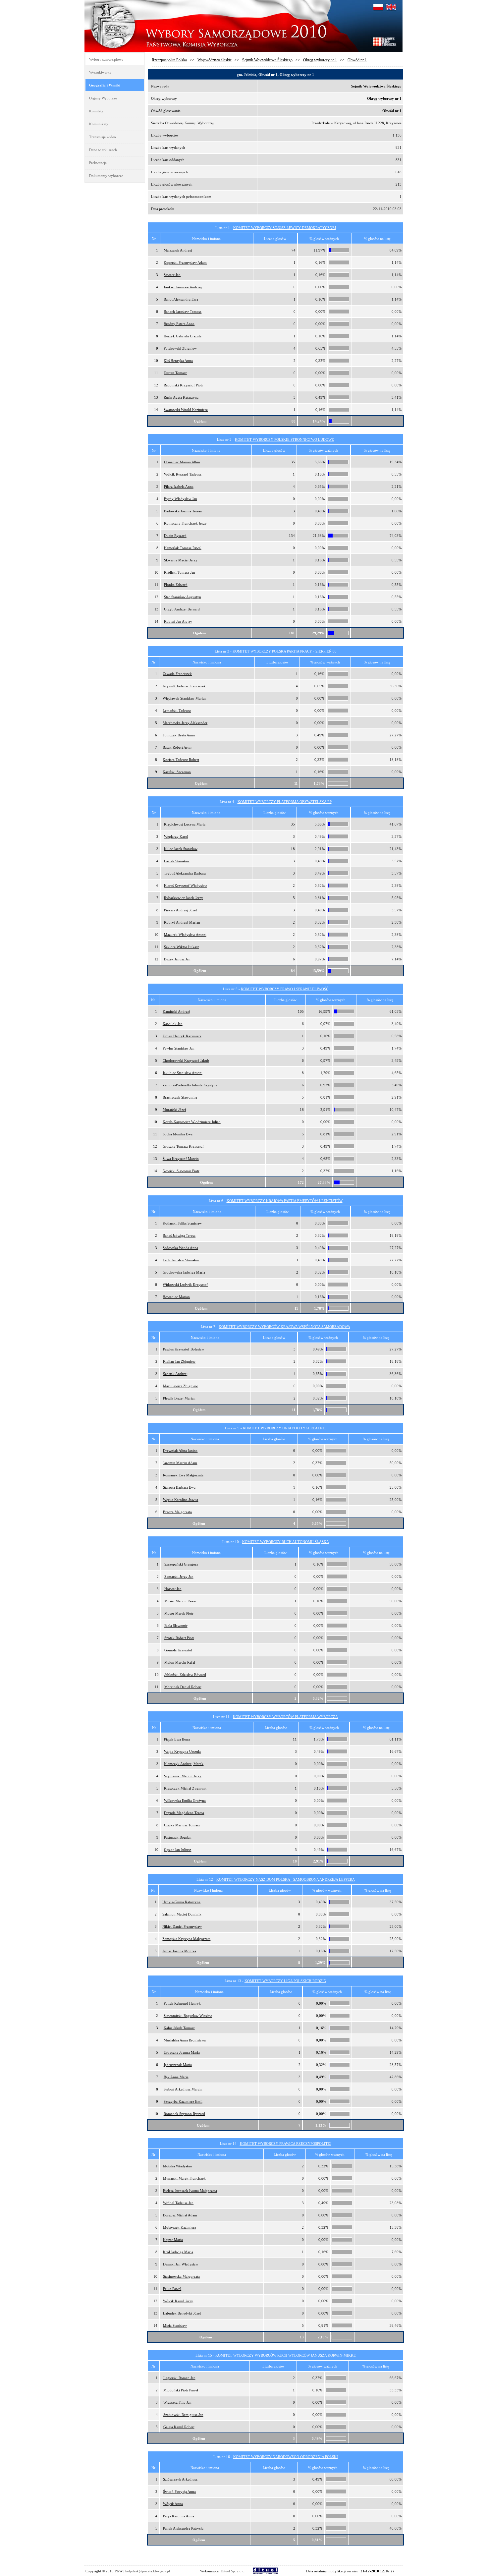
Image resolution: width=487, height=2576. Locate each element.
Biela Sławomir (176, 1626)
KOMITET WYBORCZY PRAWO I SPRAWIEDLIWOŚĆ (285, 989)
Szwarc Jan (172, 275)
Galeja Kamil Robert (179, 2427)
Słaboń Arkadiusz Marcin (183, 2089)
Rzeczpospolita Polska (169, 60)
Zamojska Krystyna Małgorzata (186, 1939)
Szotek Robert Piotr (179, 1638)
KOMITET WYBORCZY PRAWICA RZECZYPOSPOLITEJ (286, 2144)
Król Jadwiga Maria (178, 2252)
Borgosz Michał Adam (180, 2215)
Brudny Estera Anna (179, 324)
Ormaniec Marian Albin (182, 462)
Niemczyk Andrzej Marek (184, 1764)
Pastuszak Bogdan (178, 1837)
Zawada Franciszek (177, 674)
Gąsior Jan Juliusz (178, 1850)
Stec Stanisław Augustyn (183, 597)
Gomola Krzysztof (178, 1650)
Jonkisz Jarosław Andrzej (183, 287)
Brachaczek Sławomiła (180, 1097)
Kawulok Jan (173, 1024)
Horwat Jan (173, 1589)
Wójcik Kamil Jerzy (178, 2301)
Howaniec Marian (176, 1297)
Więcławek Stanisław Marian (185, 698)
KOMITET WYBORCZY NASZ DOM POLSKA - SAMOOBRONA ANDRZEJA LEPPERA (286, 1879)
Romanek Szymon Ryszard (184, 2114)
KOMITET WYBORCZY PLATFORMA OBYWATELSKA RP (285, 802)
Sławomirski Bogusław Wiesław (188, 2016)
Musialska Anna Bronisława (185, 2040)
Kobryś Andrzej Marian (182, 922)
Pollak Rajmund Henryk (182, 2003)
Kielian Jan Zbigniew (179, 1361)
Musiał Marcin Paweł (180, 1601)
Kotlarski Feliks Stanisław (182, 1223)
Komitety (96, 111)
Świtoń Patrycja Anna (179, 2491)
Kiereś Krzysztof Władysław (186, 886)
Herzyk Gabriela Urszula (183, 336)
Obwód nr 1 (357, 60)
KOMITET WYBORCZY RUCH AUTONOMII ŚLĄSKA (286, 1542)
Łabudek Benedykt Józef (182, 2313)
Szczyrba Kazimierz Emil (183, 2101)
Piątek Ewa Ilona (177, 1739)
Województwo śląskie (215, 60)
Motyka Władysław (178, 2166)
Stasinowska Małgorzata (181, 2276)
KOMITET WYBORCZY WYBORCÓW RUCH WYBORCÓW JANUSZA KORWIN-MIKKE (286, 2355)
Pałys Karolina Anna (179, 2516)
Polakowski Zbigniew (180, 348)
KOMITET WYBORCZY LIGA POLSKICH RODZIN (285, 1981)
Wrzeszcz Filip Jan (177, 2402)
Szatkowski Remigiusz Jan (183, 2415)
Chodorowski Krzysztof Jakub (186, 1060)
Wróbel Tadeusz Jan (178, 2203)
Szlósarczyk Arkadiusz (180, 2479)
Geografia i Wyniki (105, 85)
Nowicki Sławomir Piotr (181, 1171)
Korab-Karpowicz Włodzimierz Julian (192, 1122)
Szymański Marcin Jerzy (183, 1776)
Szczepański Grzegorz (181, 1564)
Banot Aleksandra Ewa (181, 299)
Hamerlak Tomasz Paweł (183, 548)
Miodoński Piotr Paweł (181, 2390)
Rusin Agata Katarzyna (181, 397)
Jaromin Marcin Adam (180, 1463)
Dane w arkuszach (103, 150)
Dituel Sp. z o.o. (233, 2571)
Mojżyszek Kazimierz (180, 2227)
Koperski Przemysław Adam (185, 262)
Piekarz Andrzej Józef (181, 910)
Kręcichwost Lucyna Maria (185, 824)
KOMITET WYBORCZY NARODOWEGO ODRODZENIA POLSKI (286, 2457)
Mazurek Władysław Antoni (185, 935)
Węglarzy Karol (176, 836)
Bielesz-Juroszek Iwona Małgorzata (190, 2191)
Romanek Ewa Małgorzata (183, 1475)
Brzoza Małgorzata (177, 1512)
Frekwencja (98, 163)
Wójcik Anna (173, 2504)
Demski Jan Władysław (181, 2264)
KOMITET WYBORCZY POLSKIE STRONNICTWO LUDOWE (284, 439)
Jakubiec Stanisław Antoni (183, 1073)
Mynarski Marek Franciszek (184, 2178)
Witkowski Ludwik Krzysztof (185, 1285)
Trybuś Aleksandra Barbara (185, 873)
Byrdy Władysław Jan (181, 499)
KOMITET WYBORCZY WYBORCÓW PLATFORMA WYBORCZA (285, 1717)
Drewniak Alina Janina (180, 1451)
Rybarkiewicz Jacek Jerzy (184, 898)
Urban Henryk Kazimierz (182, 1036)
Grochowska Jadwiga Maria (184, 1272)
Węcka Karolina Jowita (181, 1500)
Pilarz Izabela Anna (179, 487)
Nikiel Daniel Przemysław (182, 1926)
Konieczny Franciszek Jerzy (185, 523)
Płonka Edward (176, 585)
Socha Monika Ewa (178, 1134)
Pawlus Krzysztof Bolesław (184, 1349)
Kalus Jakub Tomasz (179, 2028)
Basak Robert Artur (177, 747)
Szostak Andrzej (175, 1374)
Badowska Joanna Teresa (183, 511)
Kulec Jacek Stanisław (181, 849)
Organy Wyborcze (103, 98)
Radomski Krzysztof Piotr (183, 385)
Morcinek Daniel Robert (183, 1687)
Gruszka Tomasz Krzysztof (183, 1146)
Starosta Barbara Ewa (179, 1487)
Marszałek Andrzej (178, 250)
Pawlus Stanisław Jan (179, 1048)
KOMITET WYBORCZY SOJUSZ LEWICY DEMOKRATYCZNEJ (285, 228)
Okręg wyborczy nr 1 (320, 60)
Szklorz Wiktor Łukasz (182, 947)
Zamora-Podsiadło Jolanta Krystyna (190, 1085)
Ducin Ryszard (175, 536)
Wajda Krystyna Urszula (182, 1751)
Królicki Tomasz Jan (180, 572)
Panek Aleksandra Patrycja (183, 2528)
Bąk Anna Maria (176, 2077)
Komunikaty (99, 124)
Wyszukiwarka (100, 72)
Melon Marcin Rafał (180, 1662)
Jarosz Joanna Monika (179, 1951)
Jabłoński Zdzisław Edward (185, 1675)
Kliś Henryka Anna (178, 361)
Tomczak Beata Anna (179, 735)
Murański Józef (174, 1110)
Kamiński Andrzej (176, 1011)
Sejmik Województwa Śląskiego (267, 60)
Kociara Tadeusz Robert (181, 760)
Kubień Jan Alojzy (178, 621)
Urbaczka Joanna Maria (182, 2052)
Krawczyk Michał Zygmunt (185, 1788)
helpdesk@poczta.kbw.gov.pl (148, 2571)
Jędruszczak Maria (178, 2065)
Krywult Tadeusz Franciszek (184, 686)
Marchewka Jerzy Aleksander (185, 723)
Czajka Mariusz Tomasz (182, 1825)
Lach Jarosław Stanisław (181, 1260)
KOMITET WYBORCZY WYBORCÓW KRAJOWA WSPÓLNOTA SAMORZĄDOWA (284, 1327)
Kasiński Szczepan (177, 772)
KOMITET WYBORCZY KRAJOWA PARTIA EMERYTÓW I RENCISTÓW (285, 1201)
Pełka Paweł (172, 2289)
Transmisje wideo (103, 137)
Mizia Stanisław (175, 2325)
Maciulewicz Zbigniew (180, 1386)
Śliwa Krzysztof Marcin (181, 1159)
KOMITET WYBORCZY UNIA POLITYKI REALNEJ (285, 1428)
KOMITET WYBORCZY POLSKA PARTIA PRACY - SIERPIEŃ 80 (285, 651)
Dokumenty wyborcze (106, 176)
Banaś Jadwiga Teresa (179, 1235)
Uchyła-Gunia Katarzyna (181, 1902)
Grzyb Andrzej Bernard (182, 609)
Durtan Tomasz (175, 373)
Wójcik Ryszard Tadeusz (183, 474)
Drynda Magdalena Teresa (184, 1813)
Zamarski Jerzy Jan (179, 1576)
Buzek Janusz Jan (177, 959)
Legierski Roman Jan (179, 2378)
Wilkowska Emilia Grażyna (185, 1801)
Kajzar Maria (173, 2240)
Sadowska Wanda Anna (180, 1248)
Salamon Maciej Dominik (182, 1914)
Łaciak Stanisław (177, 861)
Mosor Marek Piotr (179, 1613)
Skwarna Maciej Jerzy (181, 560)
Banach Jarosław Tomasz (183, 312)
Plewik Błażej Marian (179, 1398)
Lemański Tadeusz (177, 711)
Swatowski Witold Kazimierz (186, 410)
